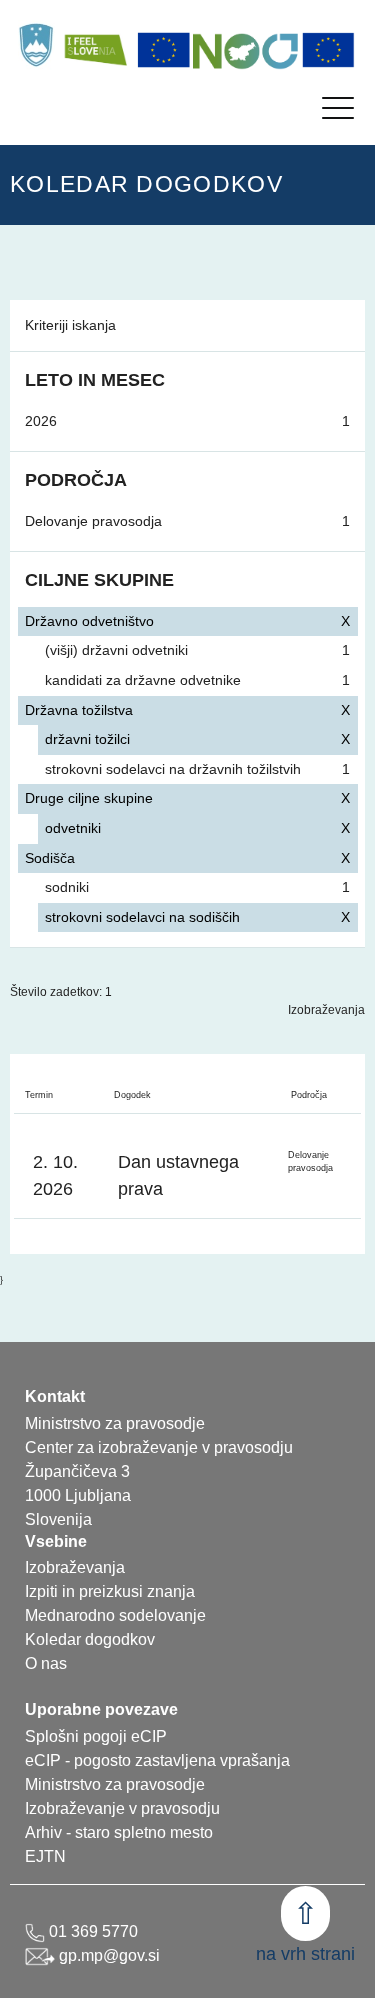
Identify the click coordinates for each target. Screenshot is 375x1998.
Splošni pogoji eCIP (96, 1736)
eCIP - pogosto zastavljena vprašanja (157, 1760)
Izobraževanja (326, 1010)
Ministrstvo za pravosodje (115, 1784)
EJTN (45, 1856)
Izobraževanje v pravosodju (122, 1808)
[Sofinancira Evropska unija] (164, 50)
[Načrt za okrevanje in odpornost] (246, 50)
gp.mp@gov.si (107, 1955)
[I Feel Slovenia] (95, 45)
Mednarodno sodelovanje (115, 1615)
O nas (46, 1663)
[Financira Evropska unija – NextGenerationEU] (329, 50)
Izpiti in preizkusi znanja (110, 1591)
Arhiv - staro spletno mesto (119, 1832)
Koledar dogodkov (90, 1639)
